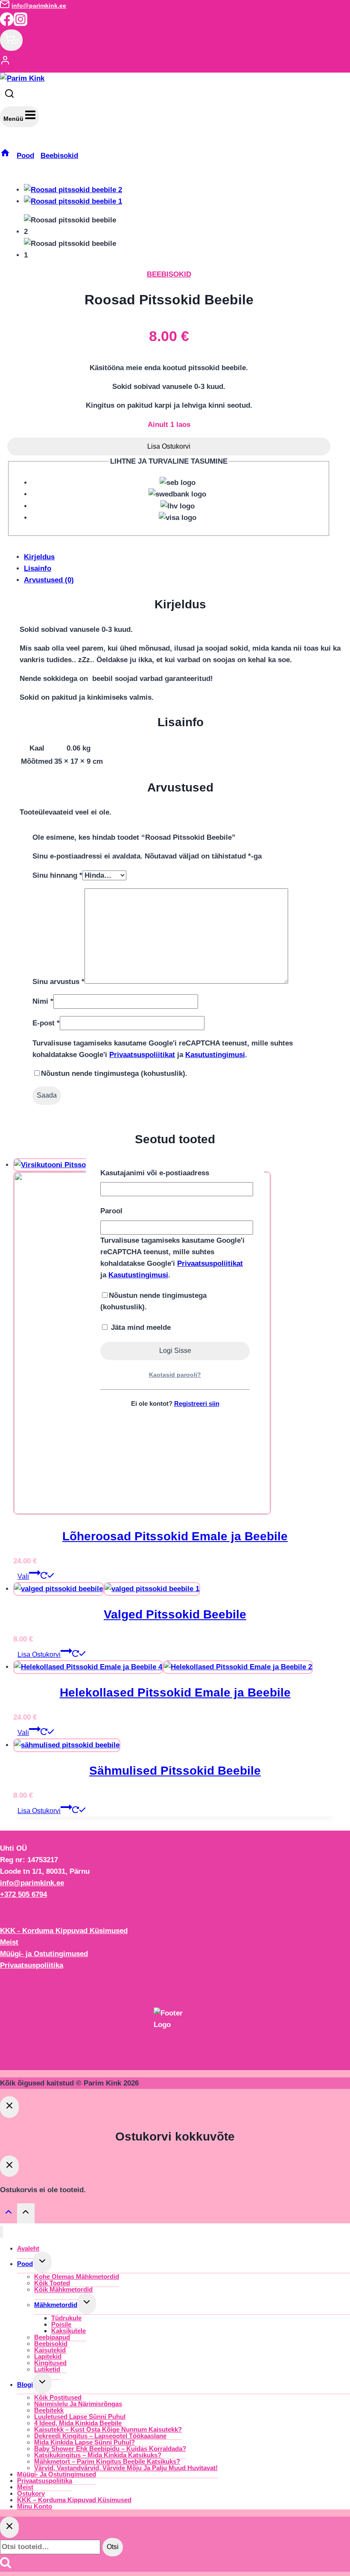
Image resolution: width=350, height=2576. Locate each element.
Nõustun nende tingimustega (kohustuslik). (153, 1301)
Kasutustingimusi (138, 1275)
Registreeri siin (197, 1403)
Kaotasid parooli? (175, 1375)
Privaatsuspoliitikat (210, 1263)
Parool (111, 1211)
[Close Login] (9, 2107)
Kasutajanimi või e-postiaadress (155, 1173)
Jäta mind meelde (140, 1327)
